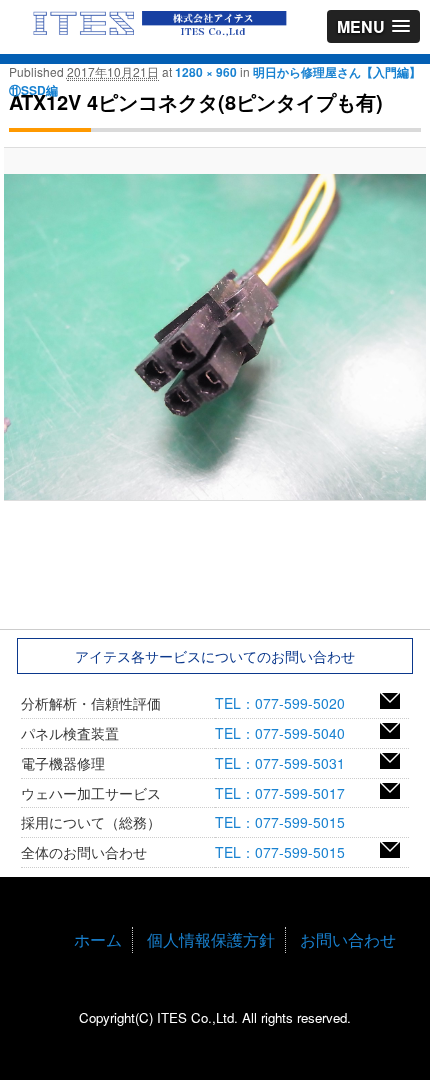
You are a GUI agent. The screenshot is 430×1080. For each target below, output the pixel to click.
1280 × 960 (206, 72)
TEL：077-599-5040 (287, 733)
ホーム (98, 939)
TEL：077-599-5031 (287, 763)
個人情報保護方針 (211, 939)
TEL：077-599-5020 (287, 703)
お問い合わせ (348, 939)
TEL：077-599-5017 (287, 793)
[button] (373, 26)
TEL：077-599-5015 (287, 822)
